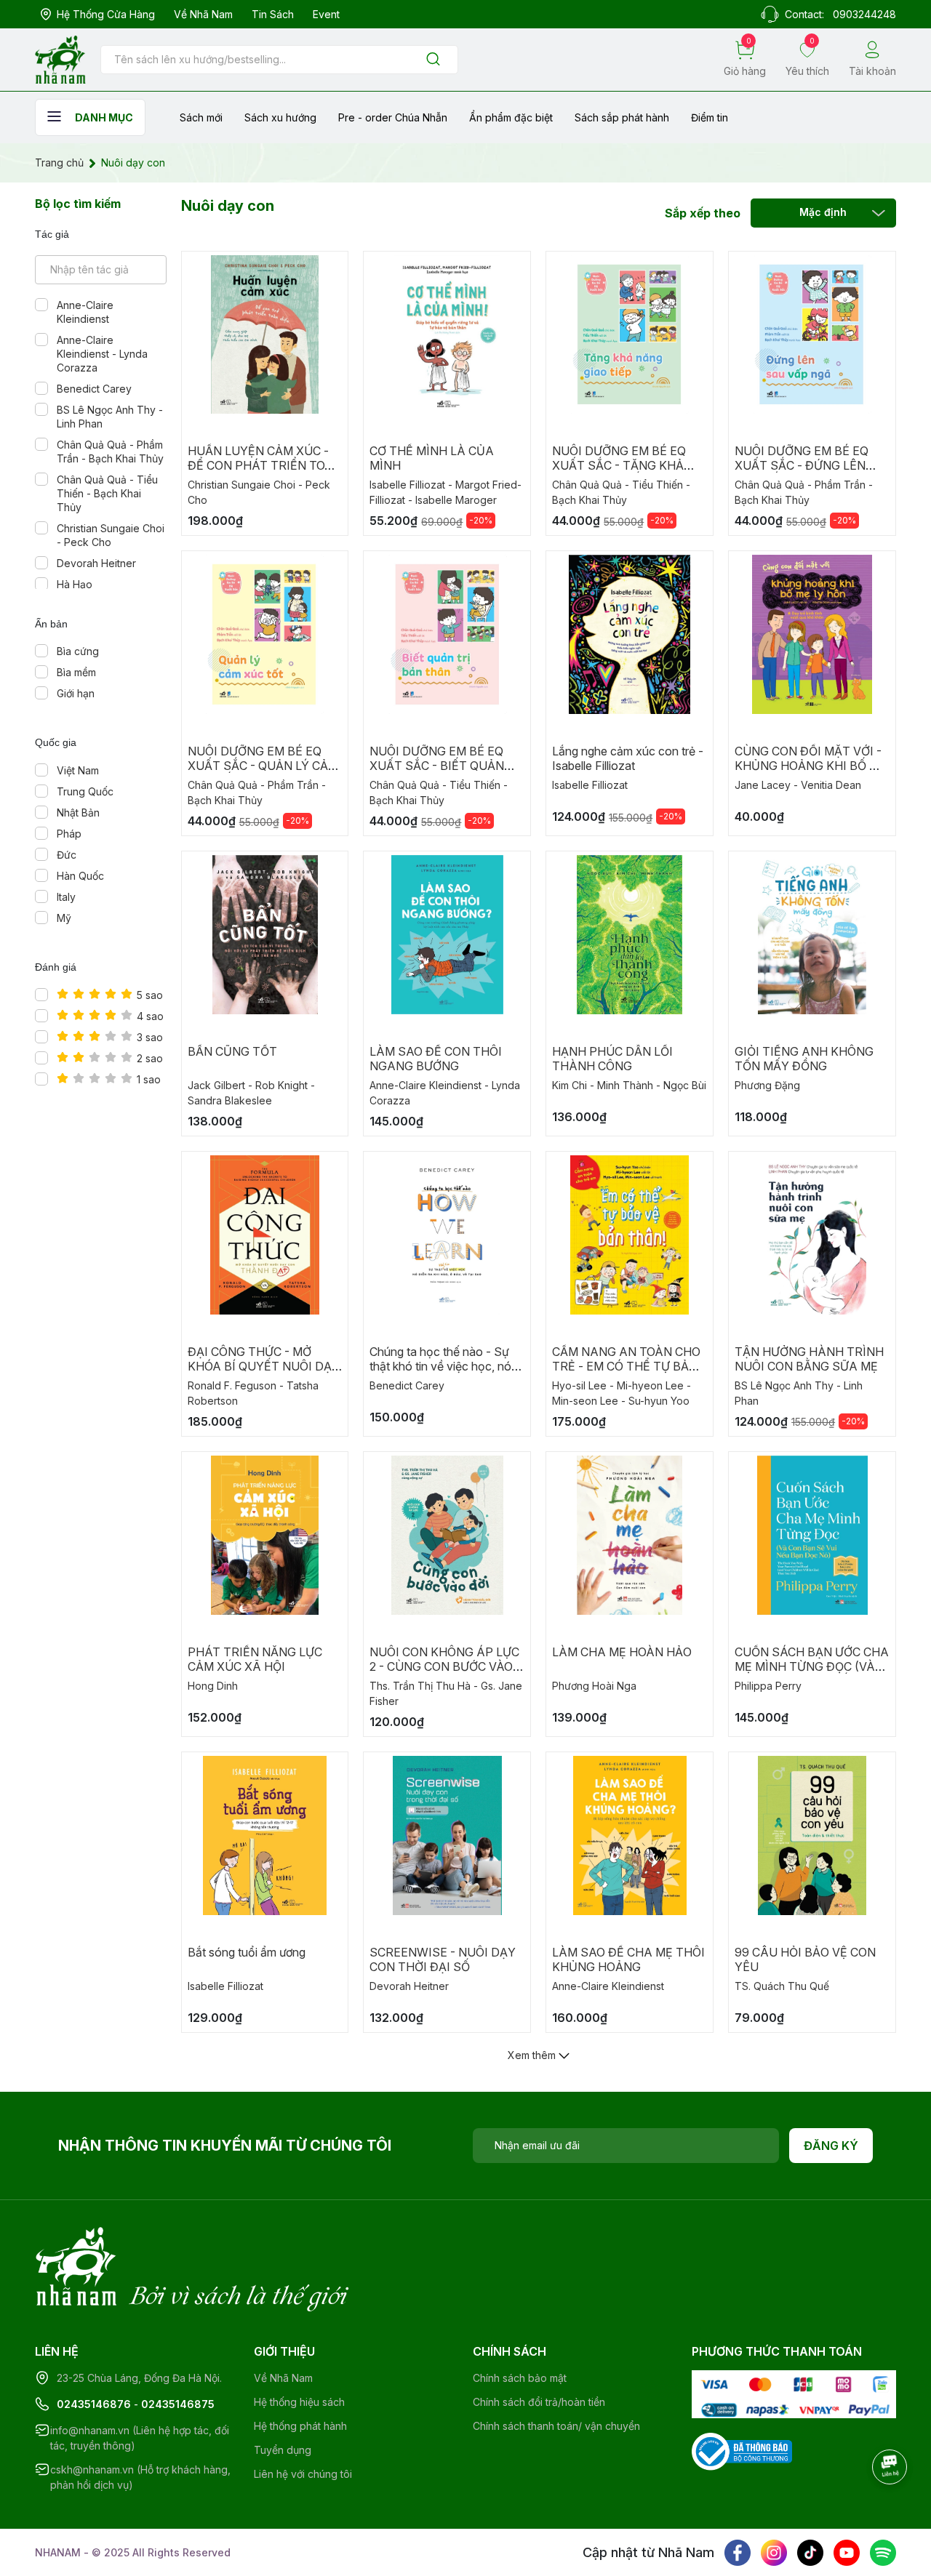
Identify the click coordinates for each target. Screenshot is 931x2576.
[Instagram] (774, 2553)
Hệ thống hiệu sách (299, 2402)
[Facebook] (738, 2553)
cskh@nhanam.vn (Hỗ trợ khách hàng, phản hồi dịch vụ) (140, 2477)
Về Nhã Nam (203, 14)
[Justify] (433, 60)
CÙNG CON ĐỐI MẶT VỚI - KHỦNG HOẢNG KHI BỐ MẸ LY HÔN (811, 766)
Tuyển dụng (283, 2450)
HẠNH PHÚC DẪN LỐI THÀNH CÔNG (612, 1059)
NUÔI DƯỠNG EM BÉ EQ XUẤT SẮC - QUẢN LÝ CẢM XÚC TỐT (263, 766)
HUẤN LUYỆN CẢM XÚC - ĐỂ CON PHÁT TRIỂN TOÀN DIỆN (265, 465)
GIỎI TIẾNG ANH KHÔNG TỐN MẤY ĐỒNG (804, 1059)
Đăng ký (831, 2146)
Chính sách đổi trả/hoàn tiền (539, 2402)
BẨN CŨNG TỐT (232, 1051)
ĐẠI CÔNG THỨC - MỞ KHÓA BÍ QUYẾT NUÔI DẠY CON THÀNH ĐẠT (264, 1366)
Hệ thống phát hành (300, 2426)
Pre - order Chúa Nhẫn (393, 117)
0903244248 (864, 14)
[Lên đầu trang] (891, 2507)
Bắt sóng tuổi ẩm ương (247, 1952)
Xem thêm (533, 2055)
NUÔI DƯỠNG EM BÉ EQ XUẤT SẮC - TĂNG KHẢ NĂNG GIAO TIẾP (619, 465)
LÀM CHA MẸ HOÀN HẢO (622, 1652)
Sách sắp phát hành (622, 117)
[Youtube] (847, 2553)
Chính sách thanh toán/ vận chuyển (556, 2426)
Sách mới (201, 117)
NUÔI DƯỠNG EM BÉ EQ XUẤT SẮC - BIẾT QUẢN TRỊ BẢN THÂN (437, 766)
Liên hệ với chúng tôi (303, 2474)
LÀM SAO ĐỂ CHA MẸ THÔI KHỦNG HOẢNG (628, 1959)
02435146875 (178, 2404)
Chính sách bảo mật (520, 2378)
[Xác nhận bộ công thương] (742, 2451)
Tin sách (273, 14)
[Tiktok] (810, 2553)
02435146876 (94, 2404)
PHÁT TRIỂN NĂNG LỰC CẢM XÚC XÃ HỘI (255, 1659)
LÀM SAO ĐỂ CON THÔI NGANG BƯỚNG (436, 1059)
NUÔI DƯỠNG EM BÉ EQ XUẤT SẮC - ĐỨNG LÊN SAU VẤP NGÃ (802, 465)
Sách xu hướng (280, 117)
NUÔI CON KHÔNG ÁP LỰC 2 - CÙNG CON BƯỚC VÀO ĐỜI (444, 1666)
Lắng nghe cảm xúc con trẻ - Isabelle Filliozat (628, 758)
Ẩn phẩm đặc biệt (511, 117)
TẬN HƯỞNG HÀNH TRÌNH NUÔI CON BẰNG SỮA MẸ (809, 1359)
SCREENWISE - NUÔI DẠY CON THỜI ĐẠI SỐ (443, 1959)
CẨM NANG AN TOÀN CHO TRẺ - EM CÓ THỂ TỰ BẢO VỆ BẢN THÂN (626, 1366)
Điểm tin (710, 117)
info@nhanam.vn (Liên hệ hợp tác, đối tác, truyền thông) (140, 2438)
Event (326, 14)
